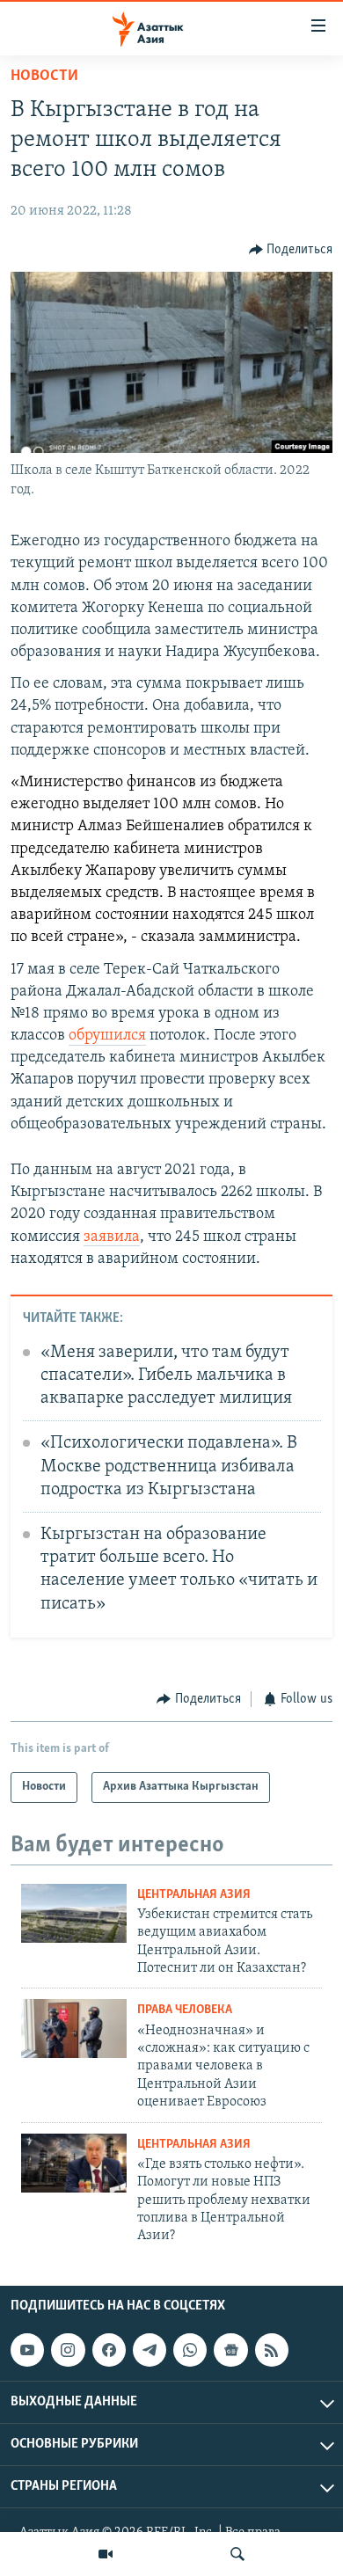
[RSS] (272, 2350)
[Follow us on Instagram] (68, 2350)
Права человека (185, 2010)
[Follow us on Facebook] (109, 2350)
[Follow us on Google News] (230, 2350)
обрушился (107, 1036)
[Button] (291, 250)
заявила (112, 1237)
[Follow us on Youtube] (27, 2350)
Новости (44, 77)
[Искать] (237, 2554)
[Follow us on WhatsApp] (190, 2350)
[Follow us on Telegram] (150, 2350)
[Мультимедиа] (106, 2554)
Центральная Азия (194, 1895)
